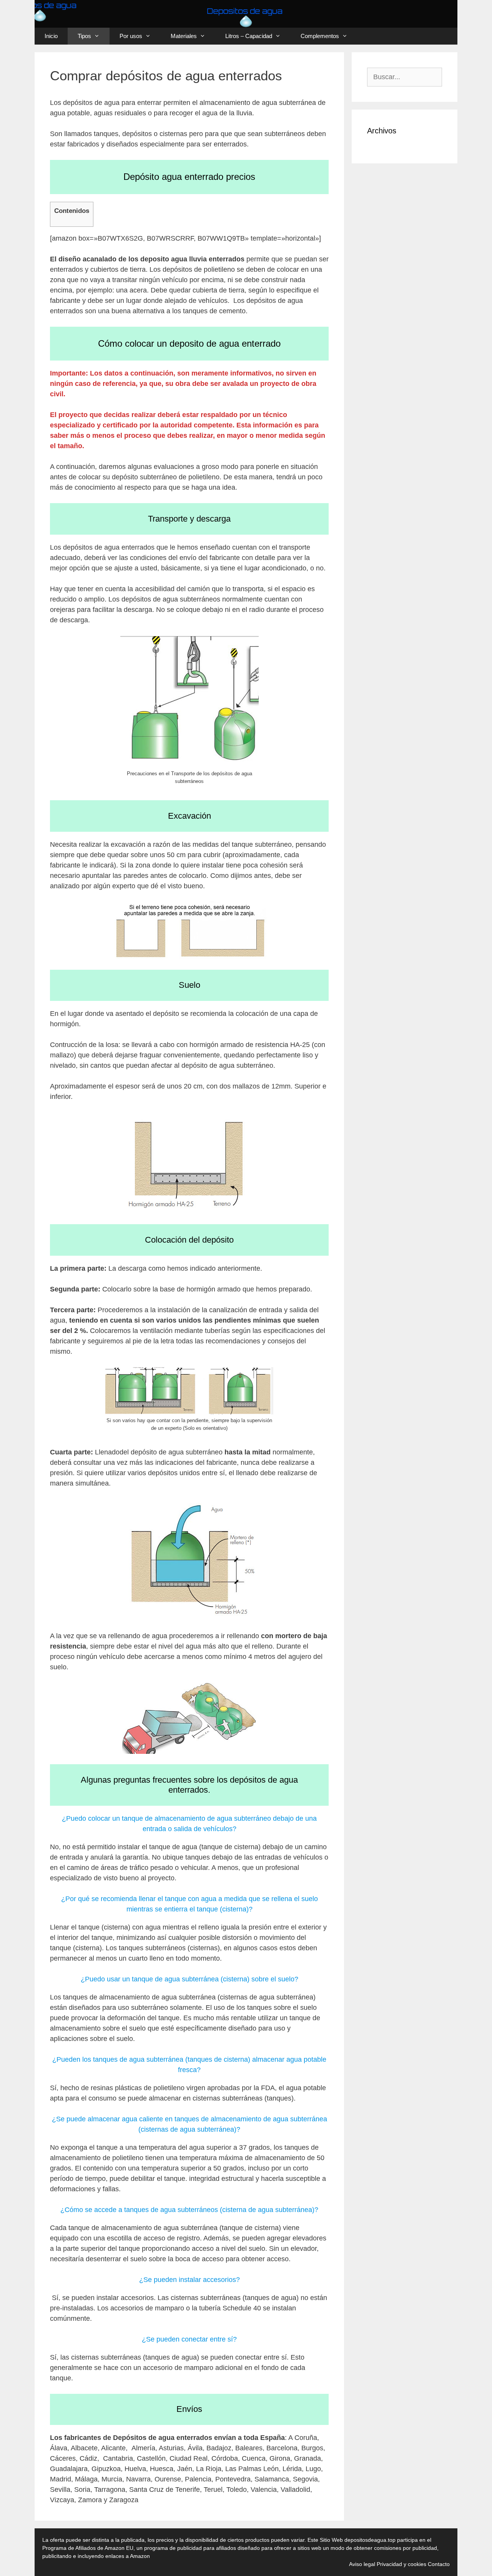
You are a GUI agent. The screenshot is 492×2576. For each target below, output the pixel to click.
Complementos (320, 36)
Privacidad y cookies (401, 2564)
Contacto (439, 2564)
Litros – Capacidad (249, 36)
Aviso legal (362, 2564)
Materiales (184, 36)
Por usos (131, 36)
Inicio (51, 36)
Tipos (84, 36)
